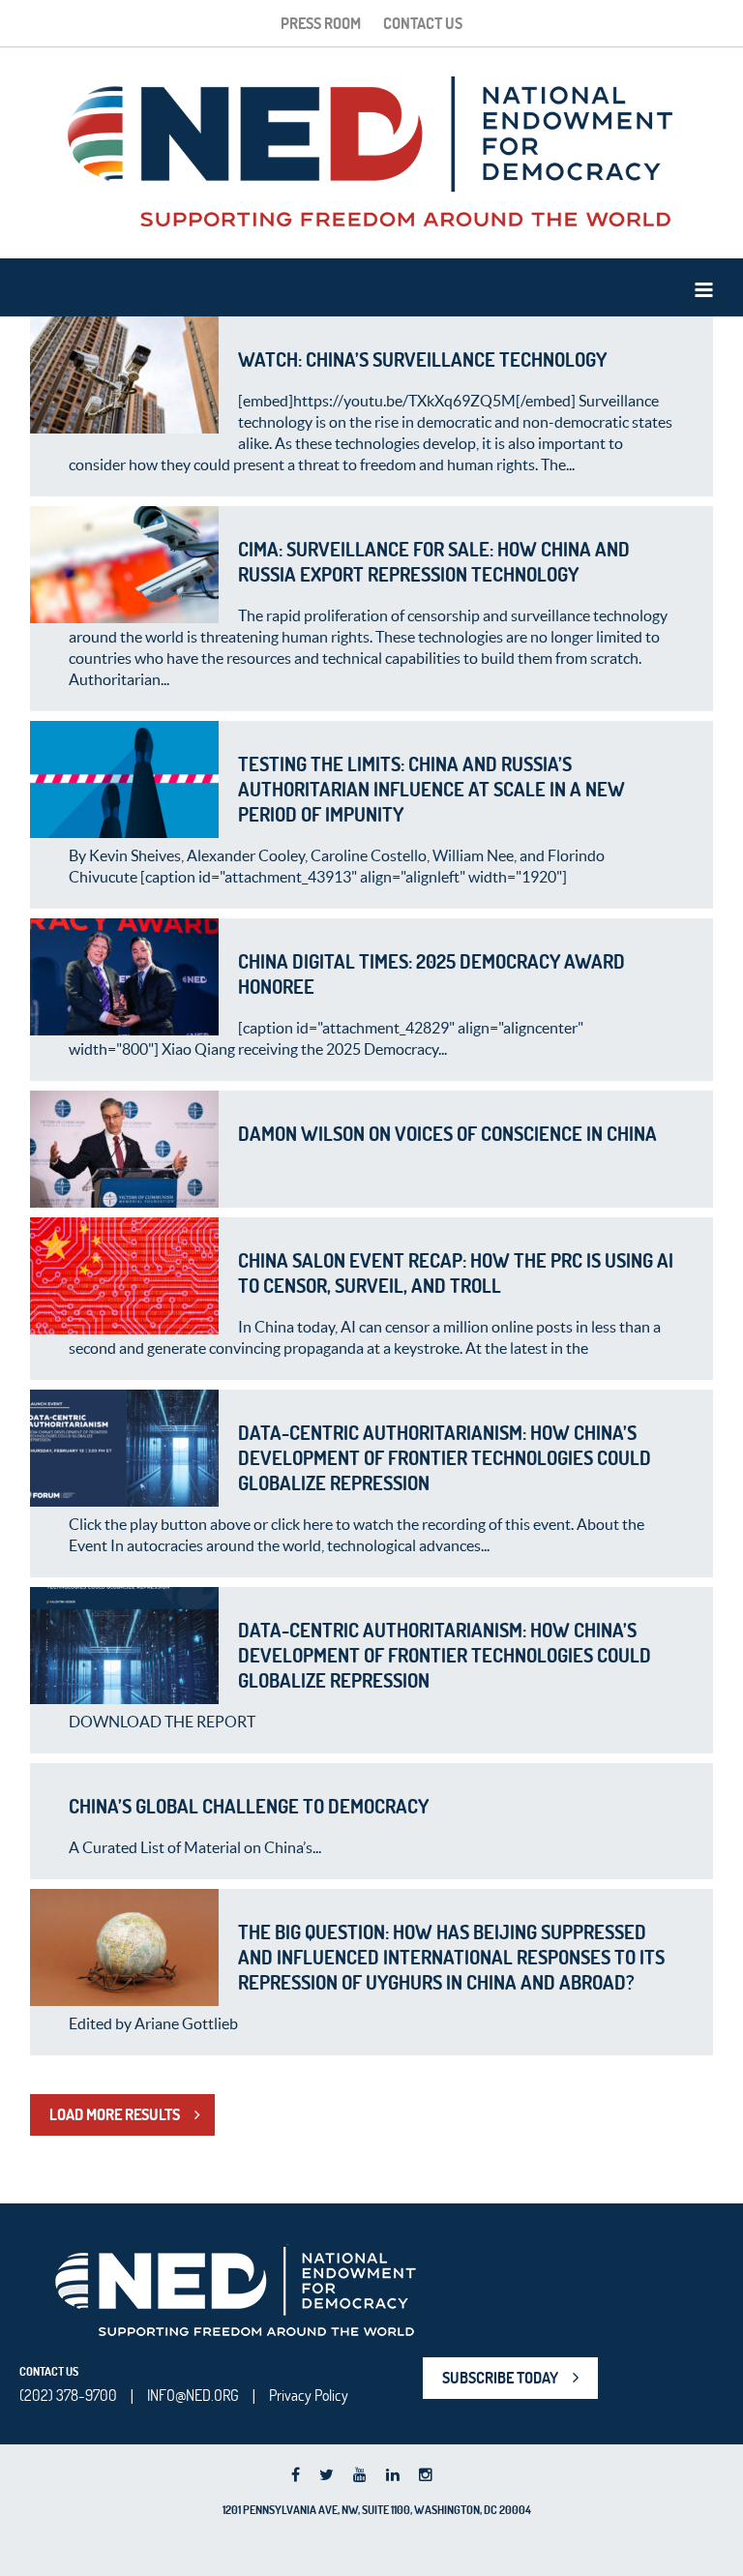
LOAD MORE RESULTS (115, 2114)
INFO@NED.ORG (193, 2395)
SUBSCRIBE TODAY (500, 2378)
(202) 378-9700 (68, 2395)
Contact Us (423, 23)
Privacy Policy (309, 2395)
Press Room (321, 23)
